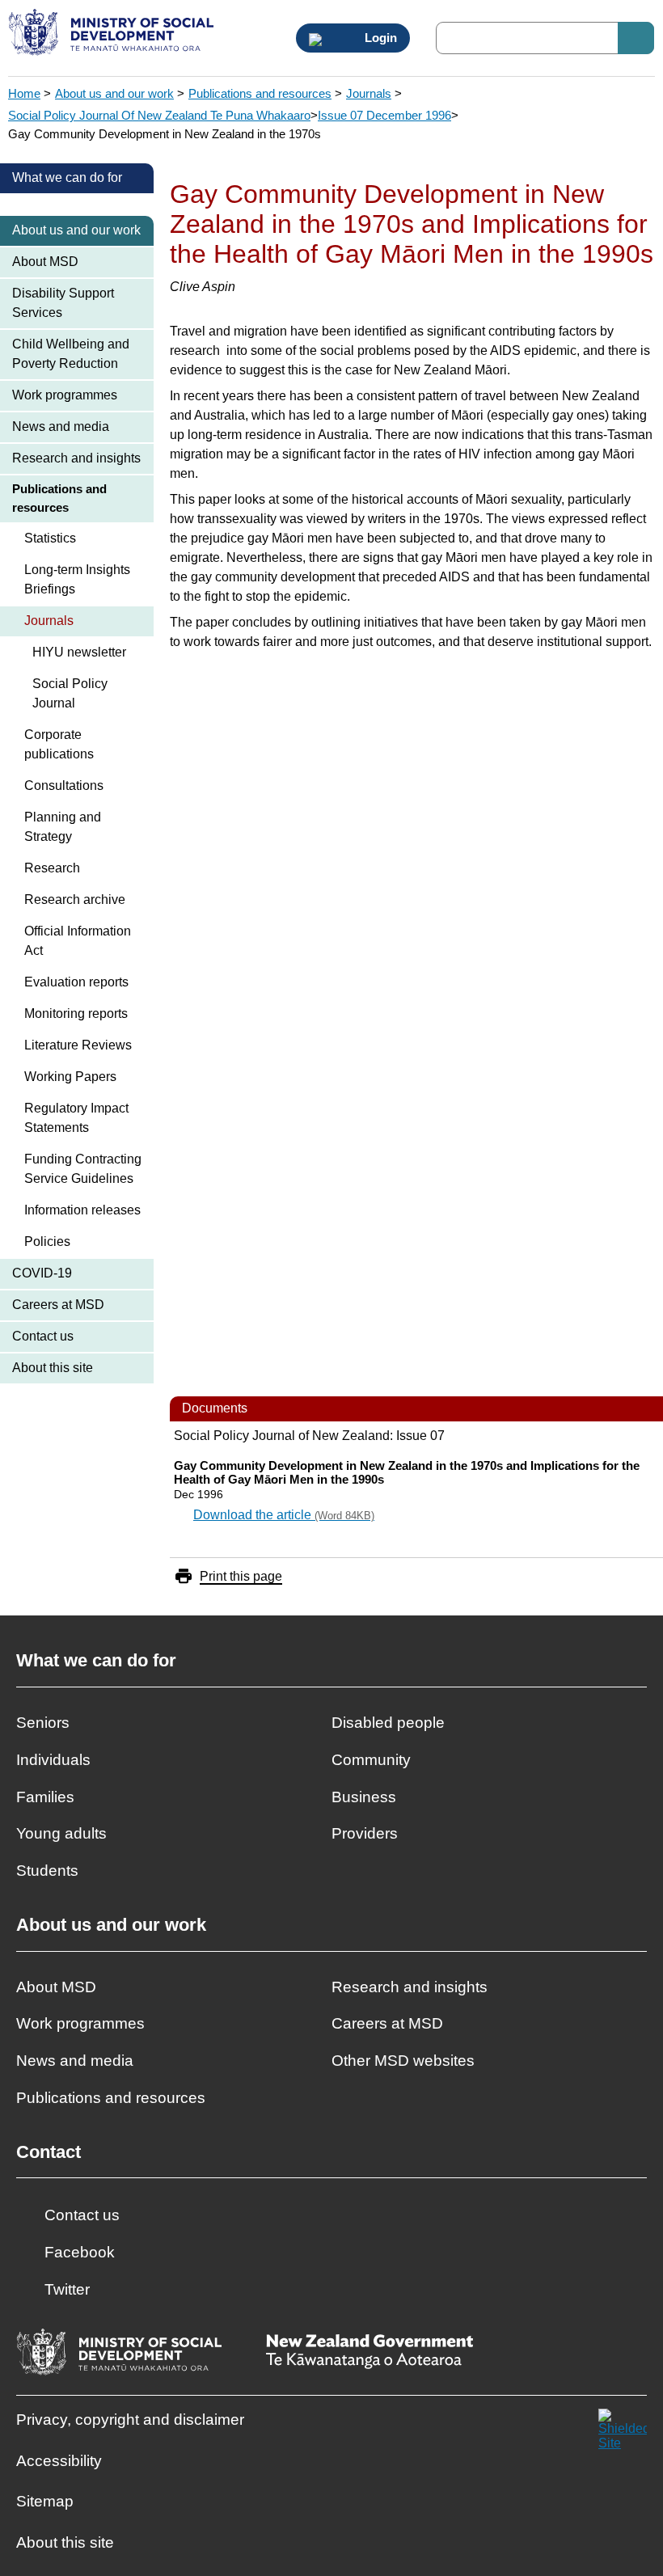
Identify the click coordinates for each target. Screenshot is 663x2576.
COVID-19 (42, 1273)
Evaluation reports (76, 982)
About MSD (45, 262)
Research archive (75, 899)
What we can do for (67, 177)
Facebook (80, 2252)
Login (379, 38)
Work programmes (65, 395)
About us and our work (114, 93)
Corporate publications (59, 744)
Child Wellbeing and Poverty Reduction (71, 354)
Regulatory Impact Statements (76, 1118)
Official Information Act (78, 941)
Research (52, 868)
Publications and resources (260, 93)
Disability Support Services (63, 303)
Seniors (43, 1723)
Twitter (67, 2289)
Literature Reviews (78, 1045)
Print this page (241, 1576)
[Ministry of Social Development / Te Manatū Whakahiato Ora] (114, 34)
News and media (61, 427)
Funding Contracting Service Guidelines (83, 1169)
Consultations (64, 785)
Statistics (50, 538)
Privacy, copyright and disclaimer (130, 2420)
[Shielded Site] (623, 2433)
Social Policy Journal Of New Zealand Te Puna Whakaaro (159, 115)
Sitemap (45, 2501)
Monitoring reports (76, 1014)
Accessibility (59, 2461)
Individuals (53, 1760)
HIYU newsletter (79, 652)
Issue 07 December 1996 (384, 115)
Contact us (43, 1336)
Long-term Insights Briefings (77, 579)
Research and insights (76, 458)
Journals (369, 93)
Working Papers (70, 1077)
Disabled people (388, 1723)
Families (45, 1797)
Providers (365, 1833)
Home (24, 93)
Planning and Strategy (63, 827)
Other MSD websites (403, 2061)
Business (364, 1797)
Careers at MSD (58, 1305)
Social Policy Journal (70, 693)
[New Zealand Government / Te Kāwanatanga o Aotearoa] (370, 2353)
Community (371, 1760)
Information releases (82, 1210)
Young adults (61, 1833)
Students (47, 1871)
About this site (53, 1368)
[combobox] (545, 38)
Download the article (284, 1515)
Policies (47, 1242)
